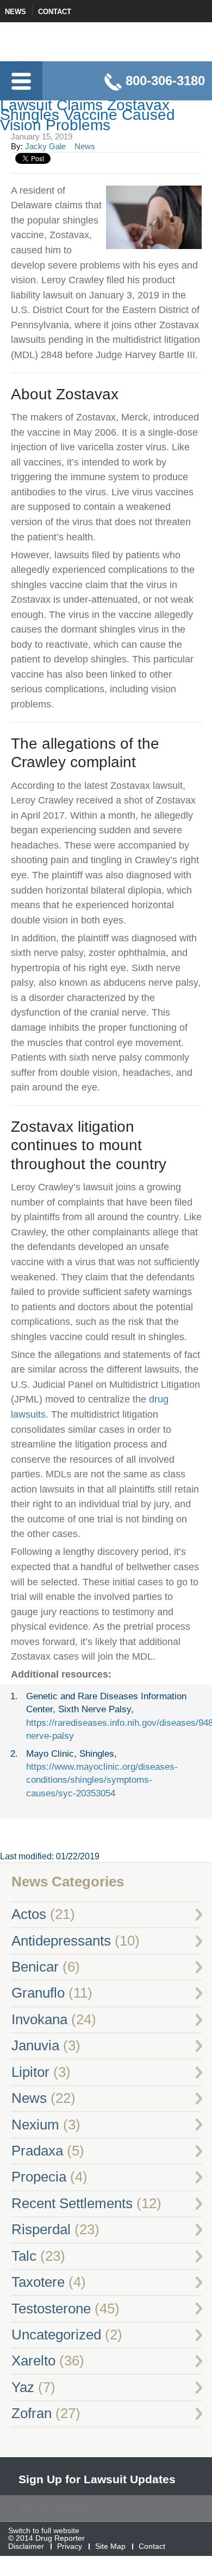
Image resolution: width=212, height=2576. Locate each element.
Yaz (23, 2387)
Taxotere (38, 2282)
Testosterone (51, 2309)
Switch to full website (44, 2531)
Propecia (39, 2177)
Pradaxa (37, 2151)
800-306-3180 (165, 81)
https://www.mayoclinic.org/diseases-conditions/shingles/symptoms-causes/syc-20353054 (102, 1780)
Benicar (35, 1967)
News (15, 12)
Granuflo (38, 1993)
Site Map (110, 2546)
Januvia (35, 2045)
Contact (55, 12)
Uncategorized (56, 2335)
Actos (29, 1914)
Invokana (39, 2019)
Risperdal (41, 2229)
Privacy (70, 2546)
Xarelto (33, 2361)
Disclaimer (26, 2546)
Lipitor (30, 2072)
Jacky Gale (45, 146)
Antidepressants (61, 1941)
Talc (24, 2256)
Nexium (35, 2125)
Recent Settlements (72, 2203)
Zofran (32, 2413)
